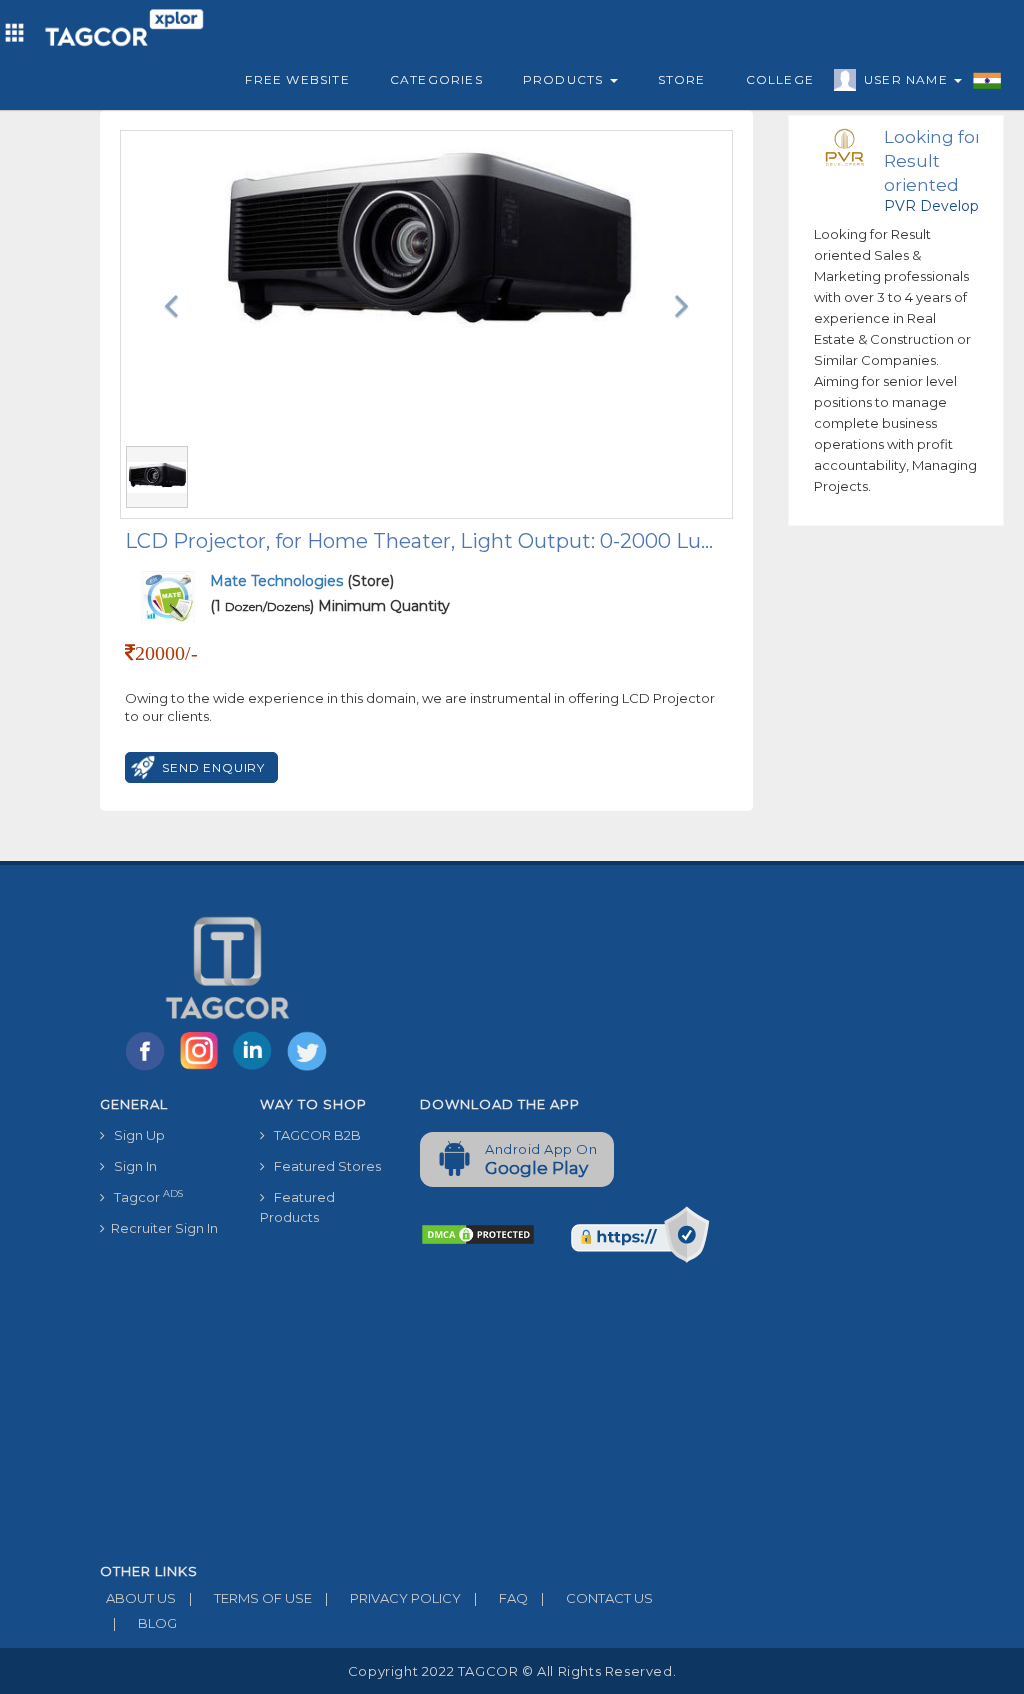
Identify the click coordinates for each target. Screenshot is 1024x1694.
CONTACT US (597, 1598)
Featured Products (297, 1207)
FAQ (501, 1598)
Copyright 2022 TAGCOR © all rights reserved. (512, 1671)
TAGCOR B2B (313, 1135)
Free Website (297, 79)
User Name (908, 79)
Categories (436, 79)
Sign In (131, 1166)
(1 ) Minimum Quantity (330, 606)
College (780, 79)
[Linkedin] (257, 1069)
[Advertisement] (405, 1414)
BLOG (145, 1623)
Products (565, 79)
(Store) (302, 581)
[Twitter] (309, 1069)
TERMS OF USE (250, 1598)
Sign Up (135, 1135)
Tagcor (144, 1196)
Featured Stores (323, 1166)
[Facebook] (149, 1069)
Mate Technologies (278, 581)
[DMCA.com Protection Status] (478, 1233)
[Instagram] (203, 1069)
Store (682, 79)
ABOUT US (138, 1598)
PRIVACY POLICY (393, 1598)
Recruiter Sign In (161, 1228)
